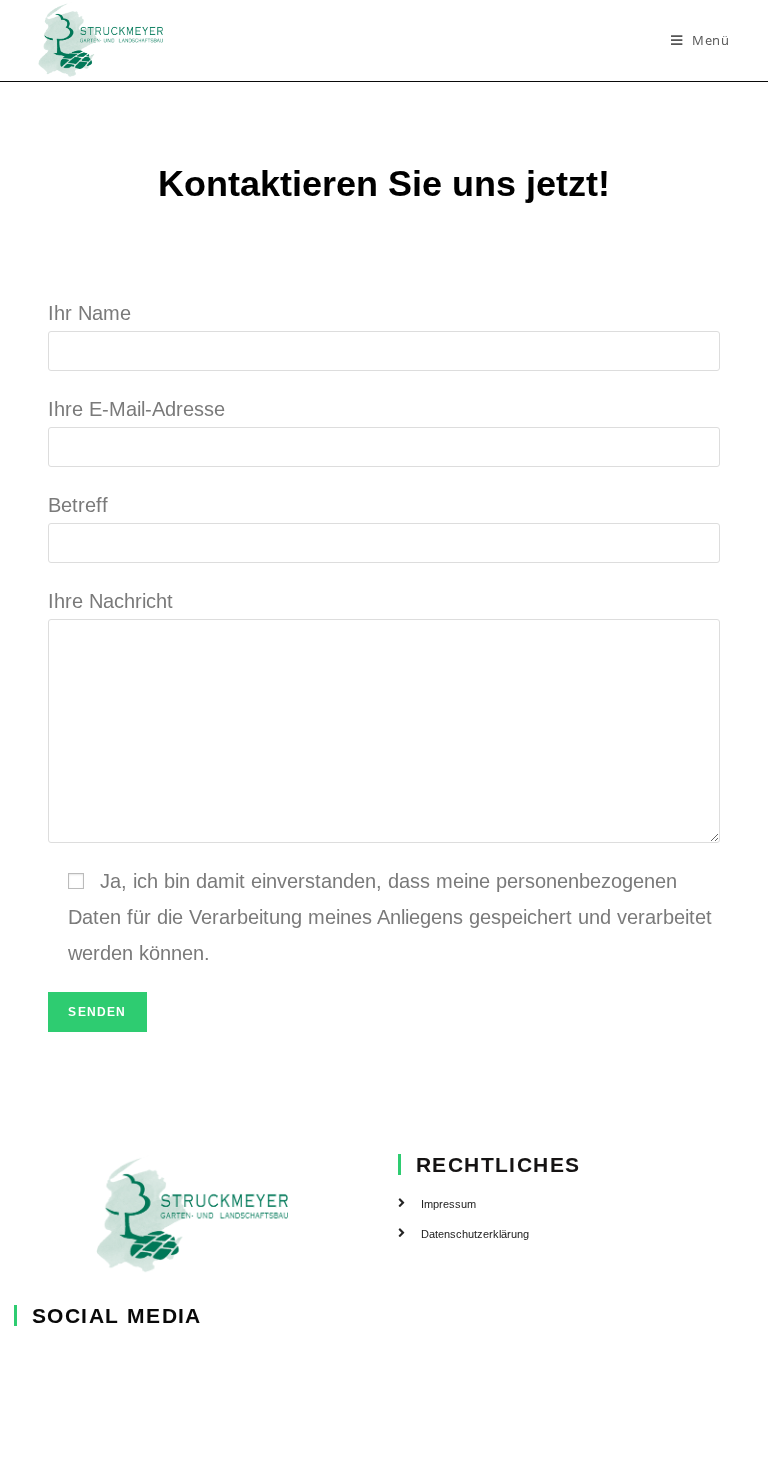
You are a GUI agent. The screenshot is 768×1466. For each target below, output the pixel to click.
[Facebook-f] (27, 1359)
